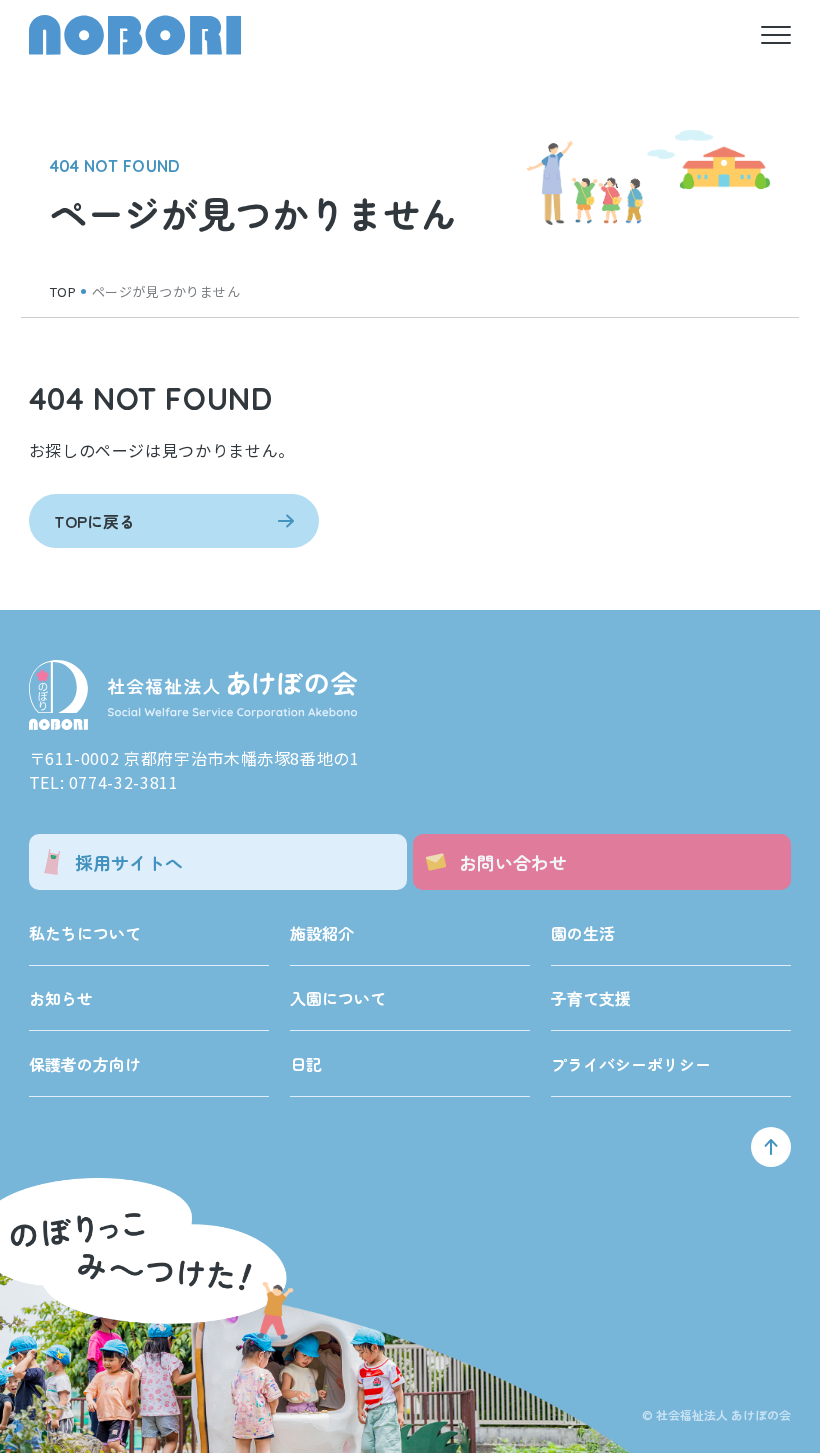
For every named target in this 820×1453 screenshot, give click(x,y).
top (63, 291)
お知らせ (61, 998)
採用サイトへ (129, 862)
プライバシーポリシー (631, 1064)
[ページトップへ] (771, 1147)
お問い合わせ (513, 862)
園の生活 (583, 933)
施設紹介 (322, 933)
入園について (338, 998)
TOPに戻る (94, 521)
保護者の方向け (85, 1064)
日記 (306, 1064)
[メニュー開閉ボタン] (776, 35)
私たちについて (85, 933)
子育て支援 (591, 998)
